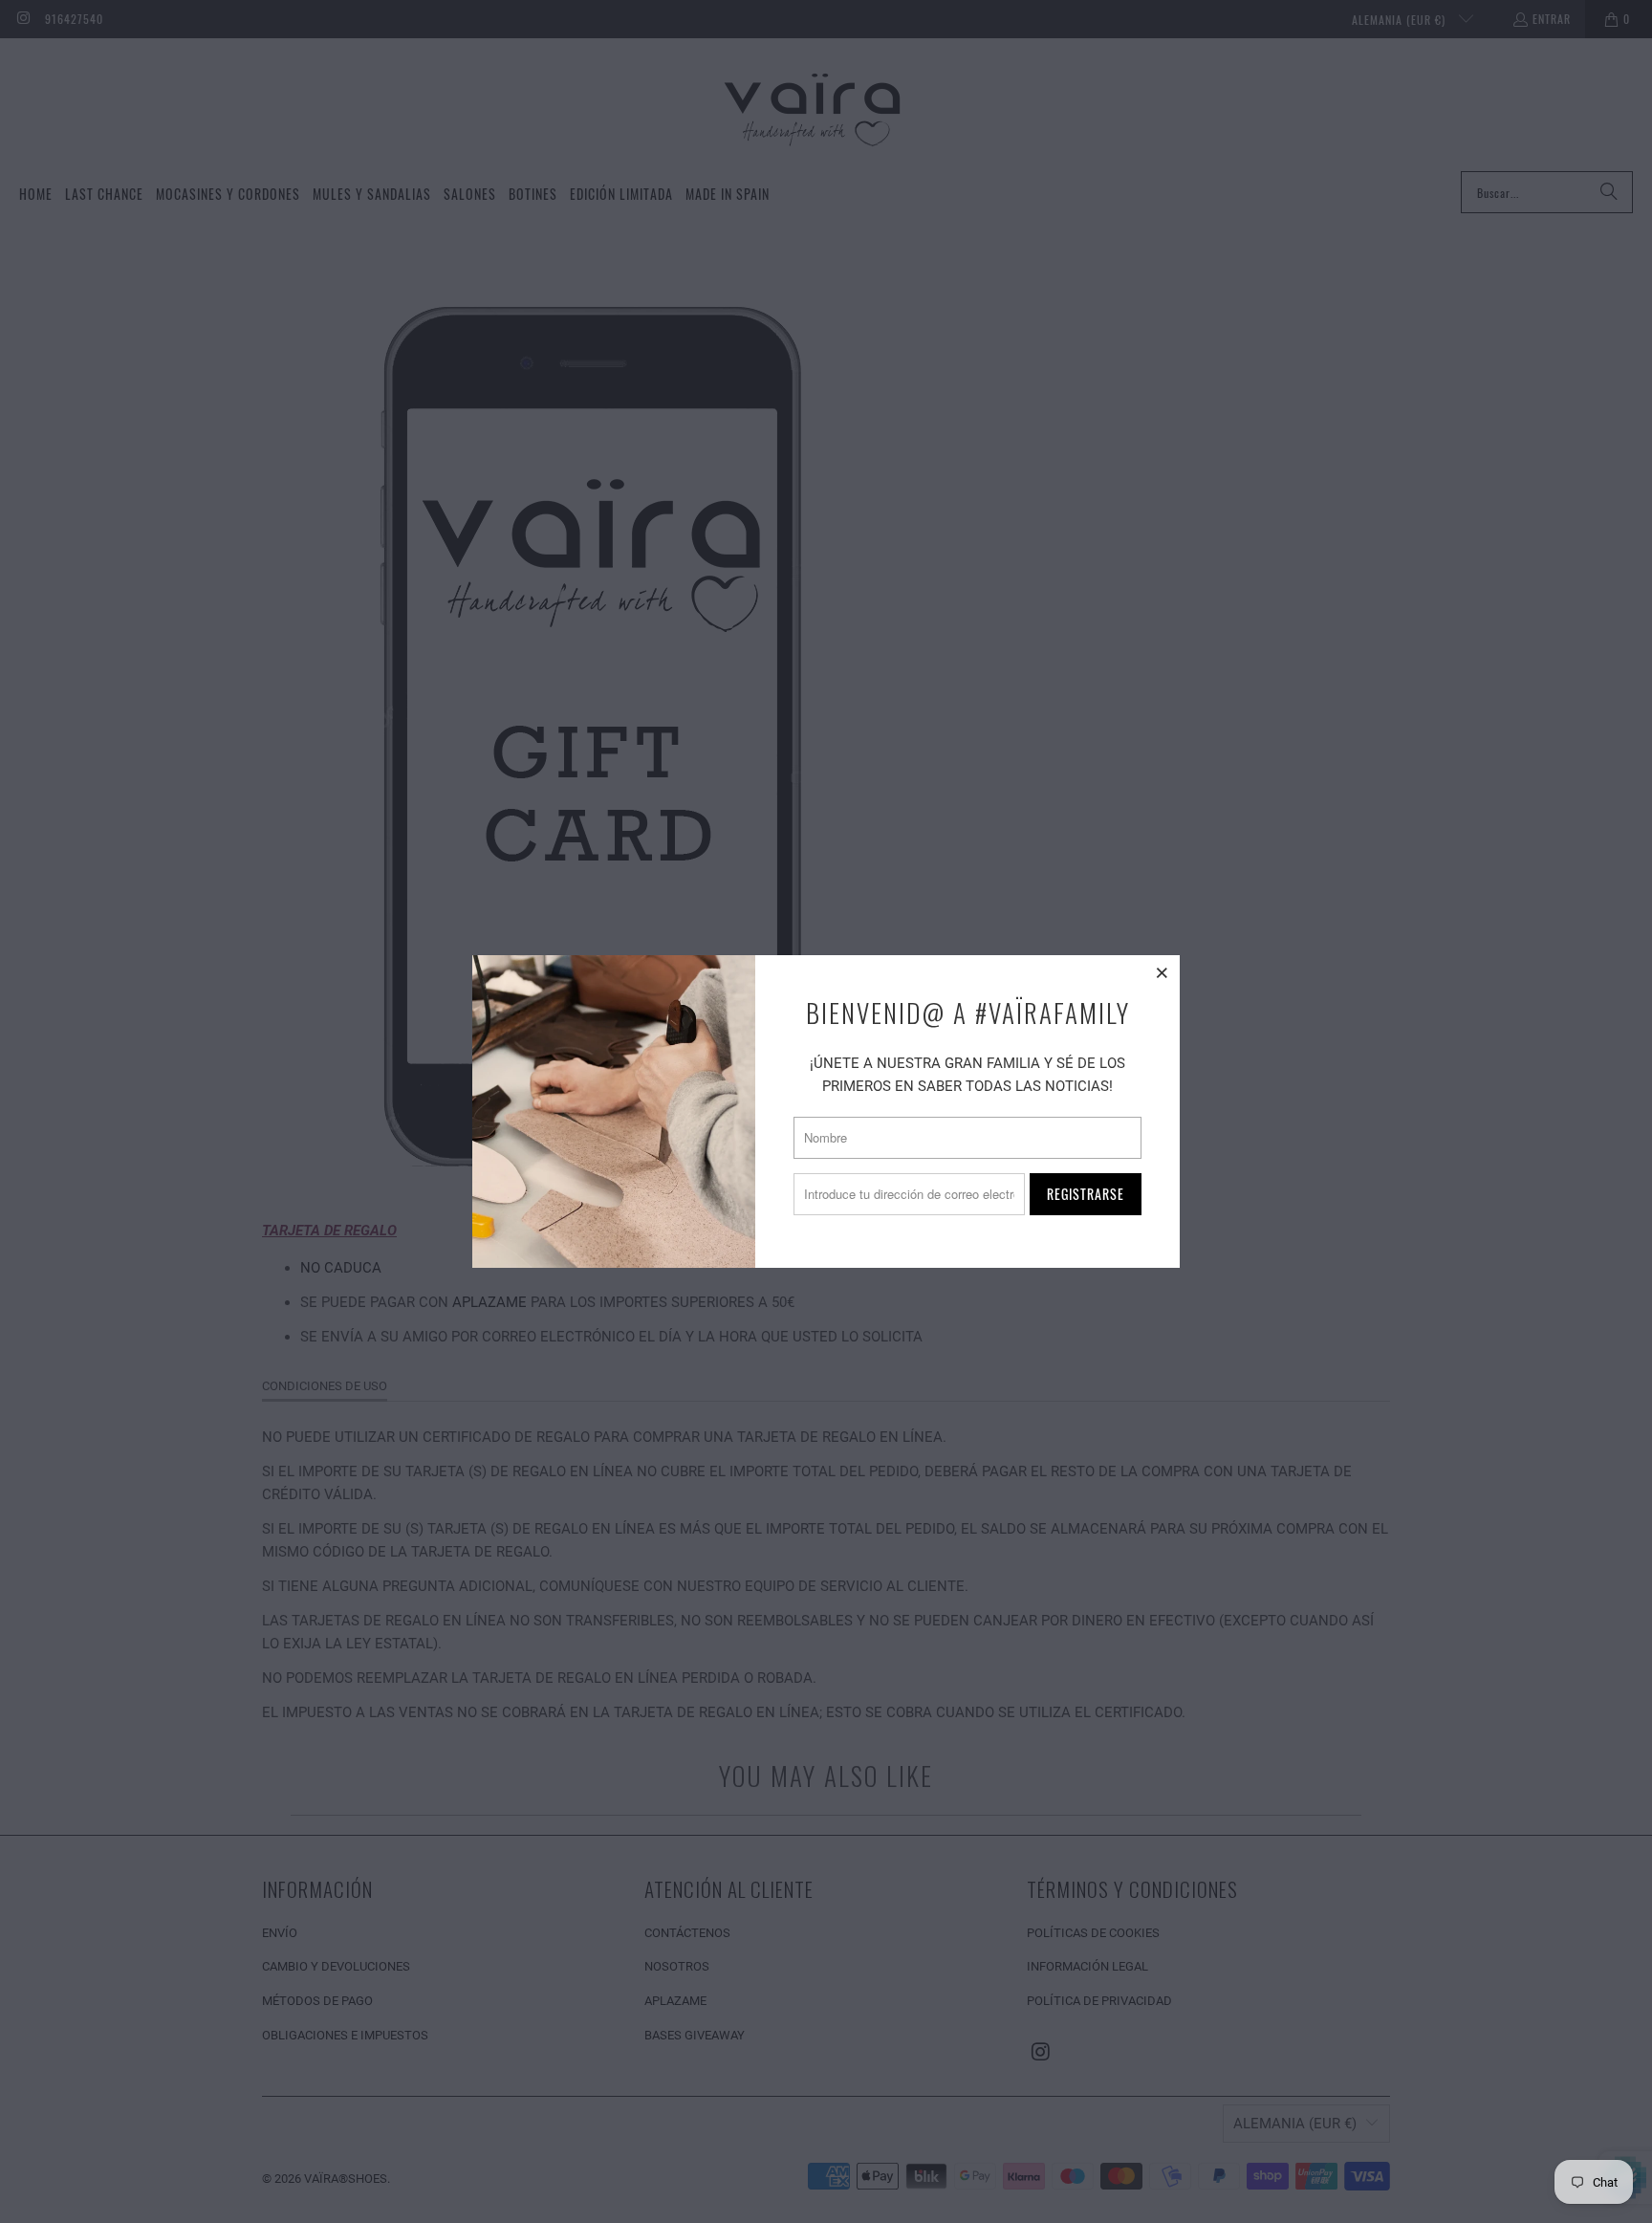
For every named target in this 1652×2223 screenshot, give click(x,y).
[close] (1163, 972)
